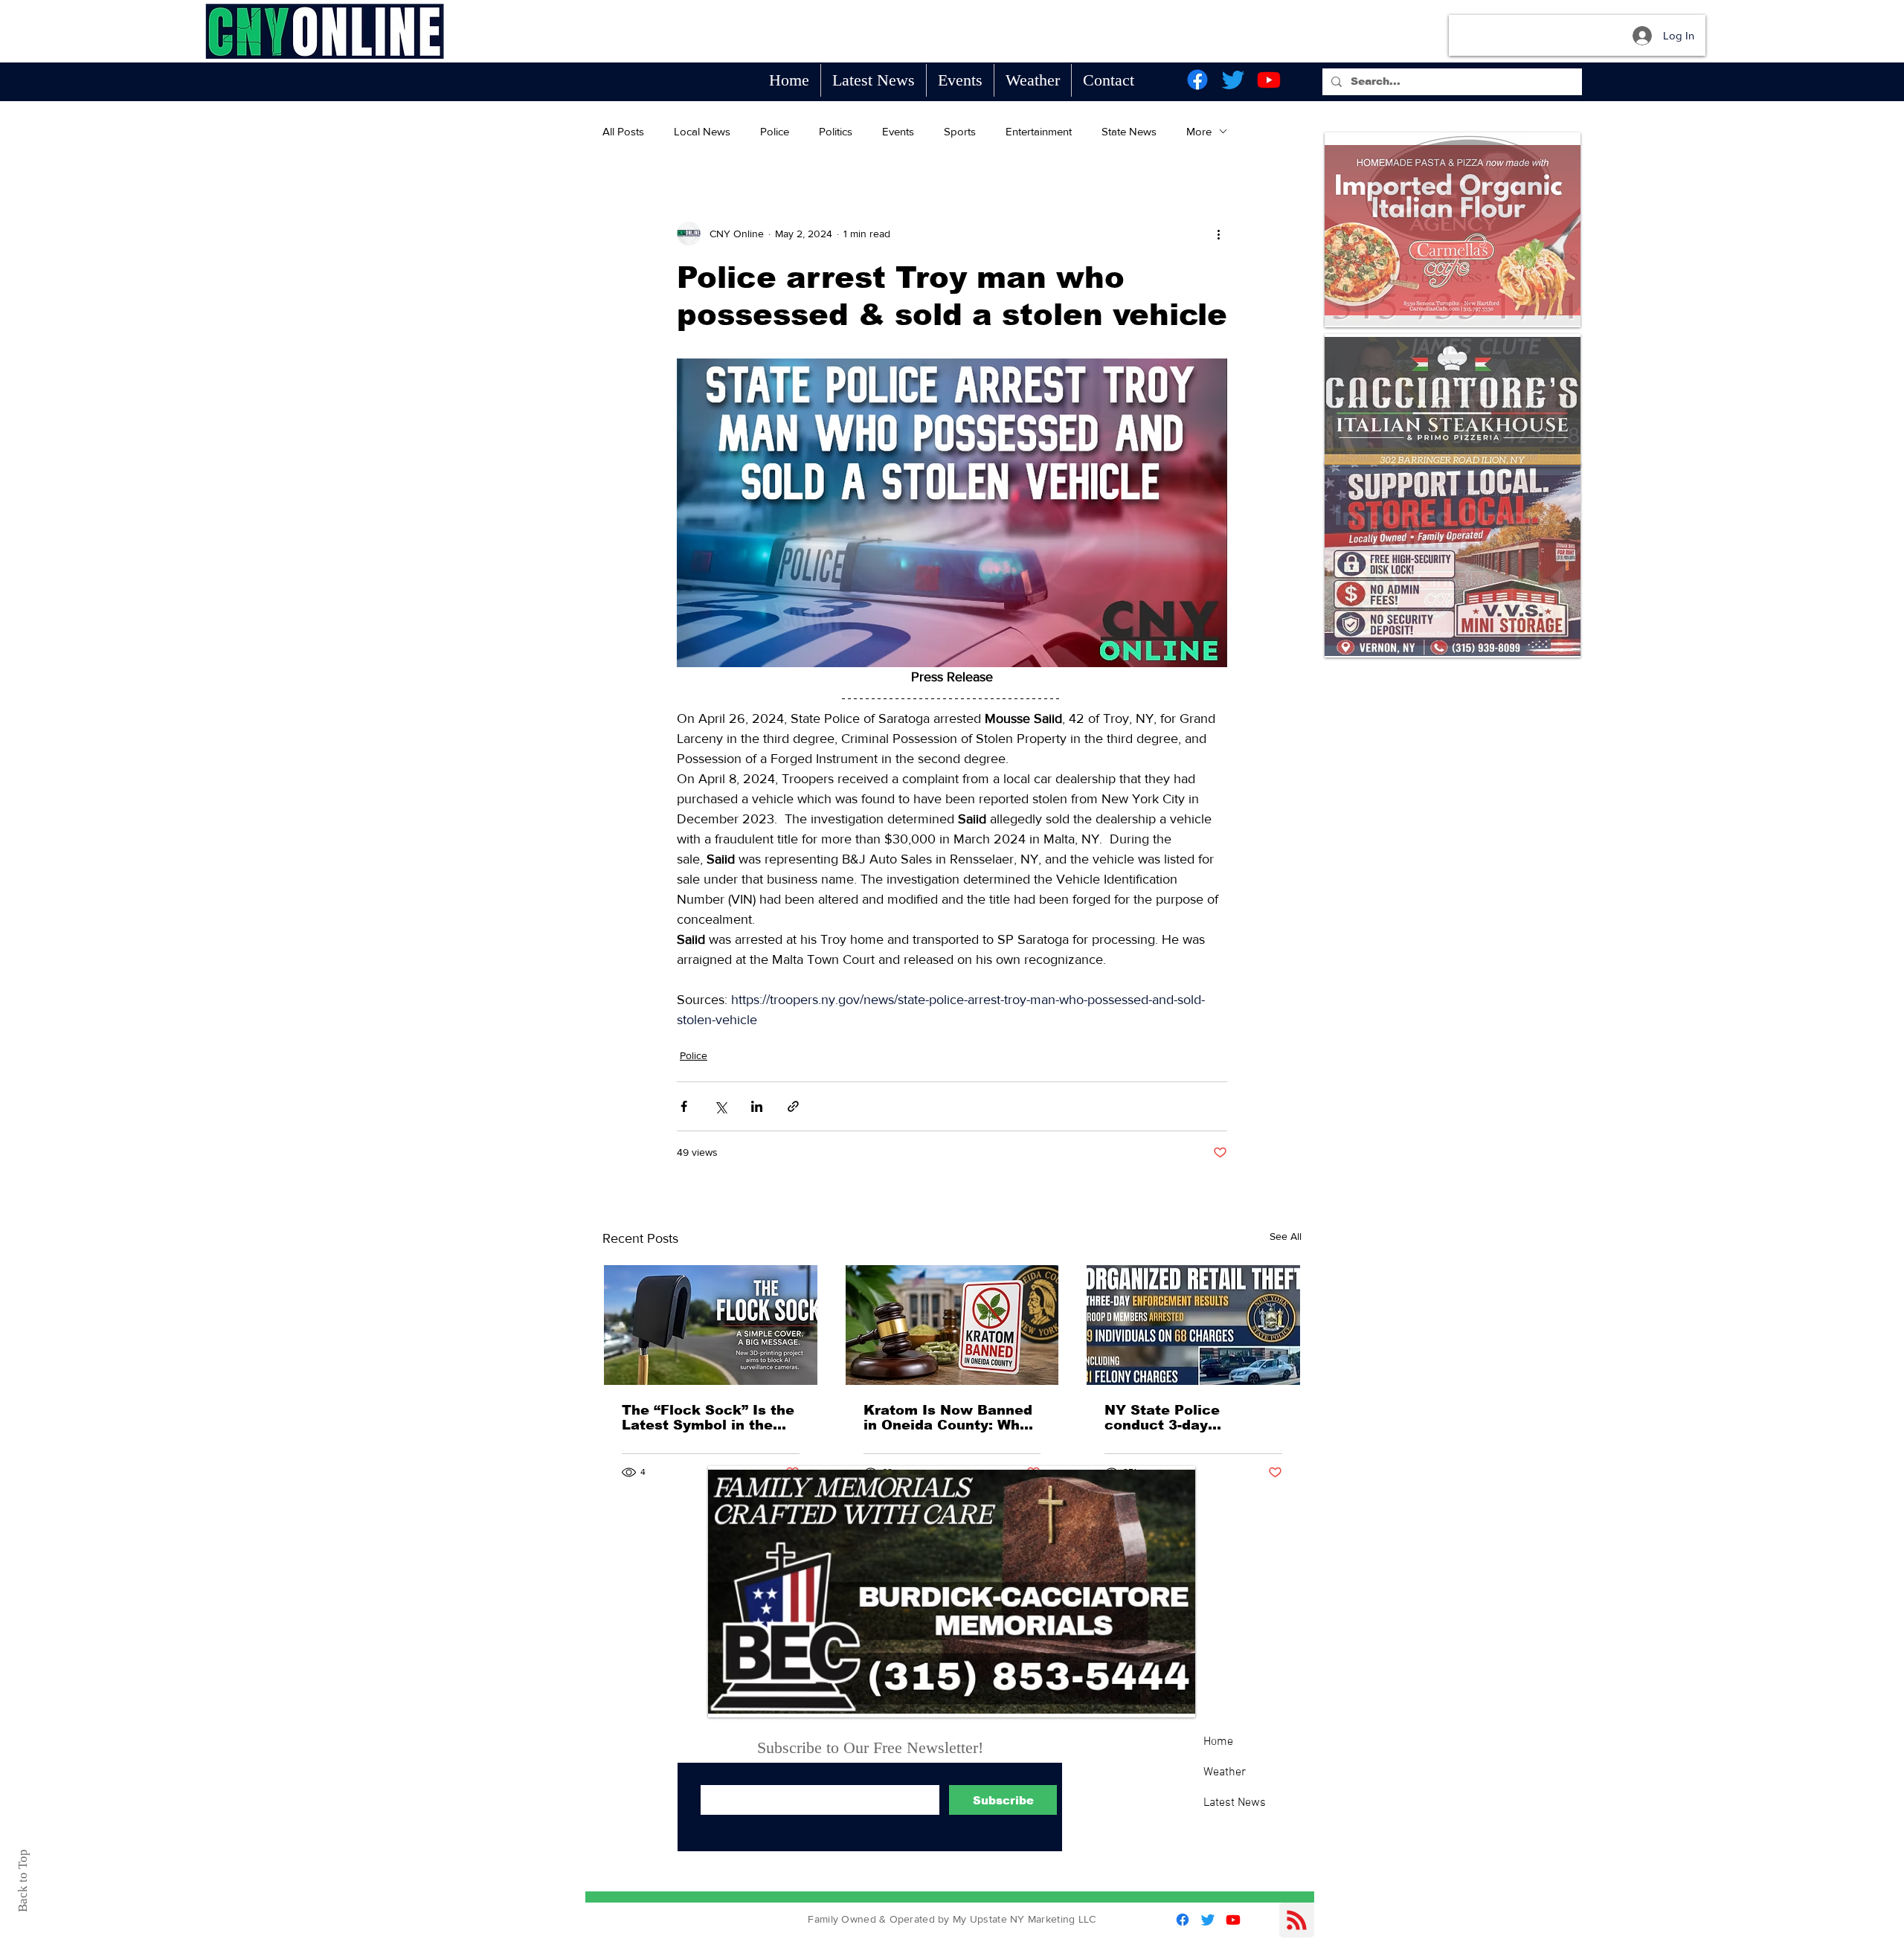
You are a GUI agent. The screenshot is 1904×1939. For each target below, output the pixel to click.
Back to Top (23, 1881)
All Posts (623, 131)
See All (1286, 1236)
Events (898, 131)
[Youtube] (1269, 80)
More (1199, 131)
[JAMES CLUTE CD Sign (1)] (1453, 401)
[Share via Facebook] (684, 1106)
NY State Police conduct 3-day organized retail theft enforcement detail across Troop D (1181, 1418)
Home (1218, 1742)
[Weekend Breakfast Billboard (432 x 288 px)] (1453, 560)
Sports (960, 131)
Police (775, 131)
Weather (1225, 1772)
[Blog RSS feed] (1297, 1921)
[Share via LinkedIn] (757, 1106)
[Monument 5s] (952, 1592)
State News (1129, 131)
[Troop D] (1193, 1325)
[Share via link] (793, 1106)
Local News (702, 131)
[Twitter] (1233, 80)
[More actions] (1218, 234)
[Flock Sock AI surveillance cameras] (711, 1325)
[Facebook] (1197, 80)
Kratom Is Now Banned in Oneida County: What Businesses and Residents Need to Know (949, 1418)
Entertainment (1039, 131)
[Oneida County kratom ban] (952, 1325)
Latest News (1235, 1803)
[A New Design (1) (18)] (1453, 230)
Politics (836, 131)
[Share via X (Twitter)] (720, 1106)
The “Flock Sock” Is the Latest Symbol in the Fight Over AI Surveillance (708, 1418)
